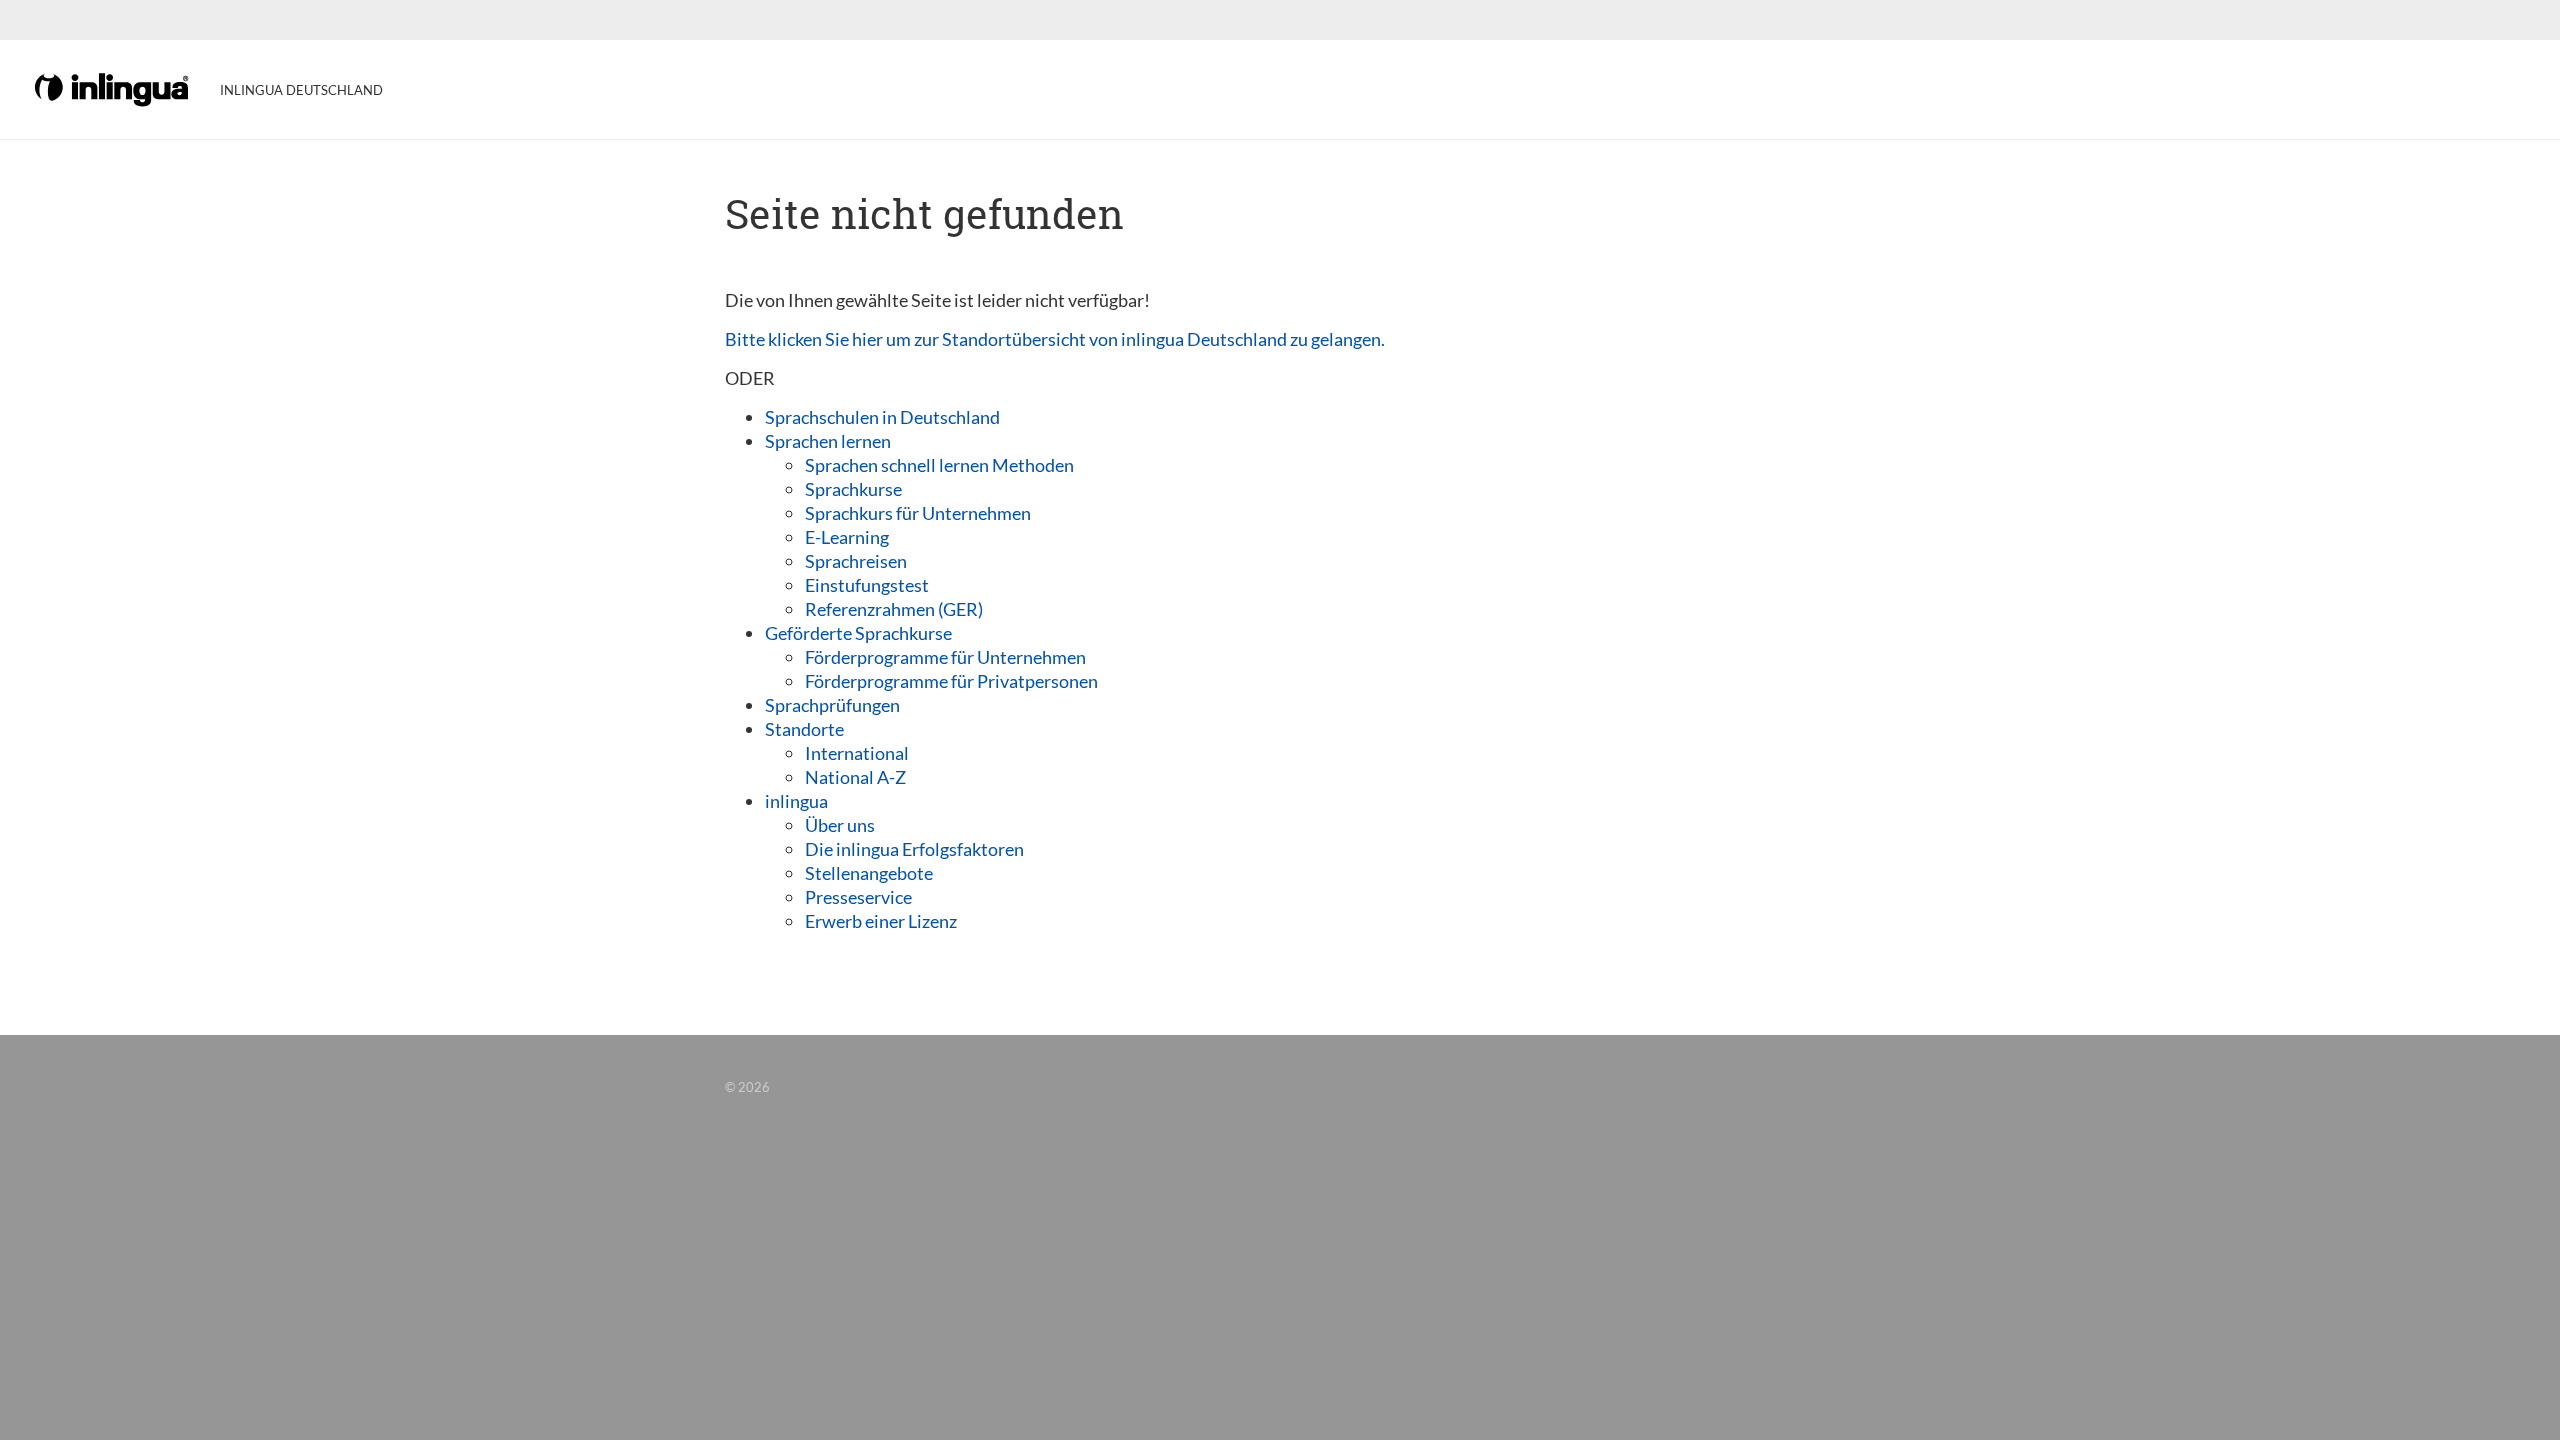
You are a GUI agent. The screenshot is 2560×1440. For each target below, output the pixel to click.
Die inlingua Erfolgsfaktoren (914, 849)
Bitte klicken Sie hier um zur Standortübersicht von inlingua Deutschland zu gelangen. (1055, 339)
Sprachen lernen (828, 441)
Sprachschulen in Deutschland (882, 417)
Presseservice (858, 897)
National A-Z (855, 777)
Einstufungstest (867, 585)
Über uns (840, 825)
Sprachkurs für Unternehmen (918, 513)
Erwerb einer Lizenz (881, 921)
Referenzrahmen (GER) (894, 609)
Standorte (804, 729)
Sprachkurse (853, 489)
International (857, 753)
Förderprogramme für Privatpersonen (951, 681)
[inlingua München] (113, 88)
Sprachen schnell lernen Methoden (939, 465)
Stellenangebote (869, 873)
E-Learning (847, 537)
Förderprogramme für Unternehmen (945, 657)
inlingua (796, 801)
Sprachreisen (856, 561)
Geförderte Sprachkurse (858, 633)
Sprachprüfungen (832, 705)
